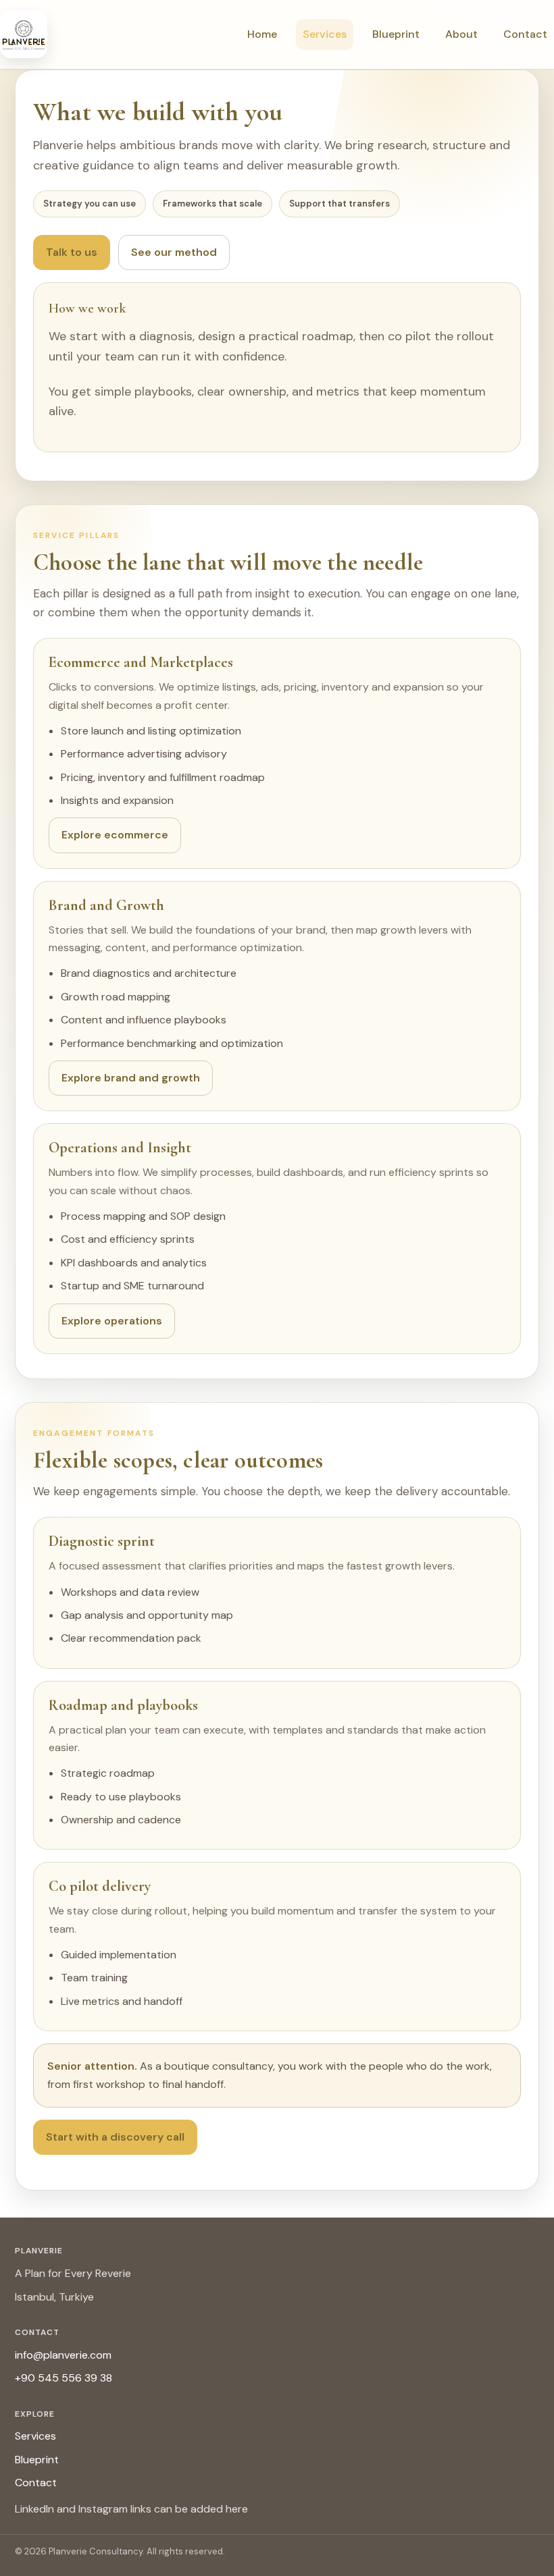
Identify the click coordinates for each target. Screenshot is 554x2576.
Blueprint (396, 34)
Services (325, 34)
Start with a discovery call (115, 2137)
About (461, 34)
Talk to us (72, 252)
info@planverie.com (63, 2355)
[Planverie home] (24, 34)
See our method (174, 252)
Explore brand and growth (131, 1078)
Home (262, 34)
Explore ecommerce (115, 835)
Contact (525, 34)
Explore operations (112, 1321)
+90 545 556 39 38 (64, 2378)
